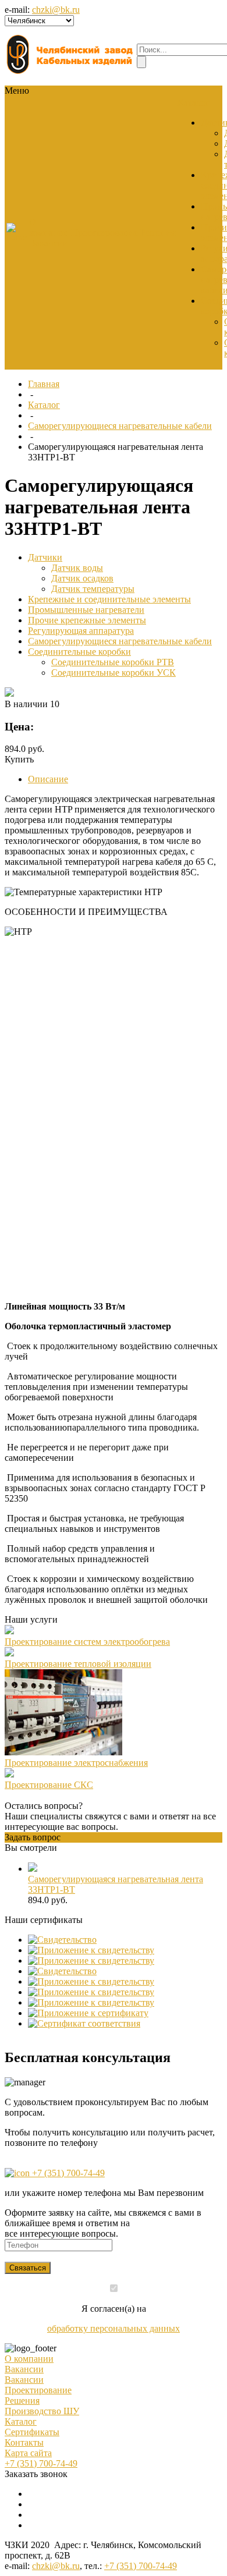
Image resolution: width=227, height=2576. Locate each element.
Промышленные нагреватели (86, 610)
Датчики (45, 557)
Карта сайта (28, 2453)
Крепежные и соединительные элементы (109, 599)
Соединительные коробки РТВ (113, 662)
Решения (22, 2401)
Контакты (24, 2442)
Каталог (44, 405)
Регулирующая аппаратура (81, 631)
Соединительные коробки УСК (114, 673)
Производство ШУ (42, 2411)
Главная (44, 384)
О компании (29, 2359)
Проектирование (38, 2390)
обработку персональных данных (114, 2328)
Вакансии (49, 243)
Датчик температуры (93, 589)
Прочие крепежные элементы (87, 620)
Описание (48, 779)
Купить (19, 759)
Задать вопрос (33, 1837)
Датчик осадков (82, 578)
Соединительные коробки (79, 652)
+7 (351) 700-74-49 (67, 2173)
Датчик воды (77, 568)
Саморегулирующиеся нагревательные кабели (120, 426)
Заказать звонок (36, 2474)
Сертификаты (32, 2432)
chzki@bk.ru (56, 10)
